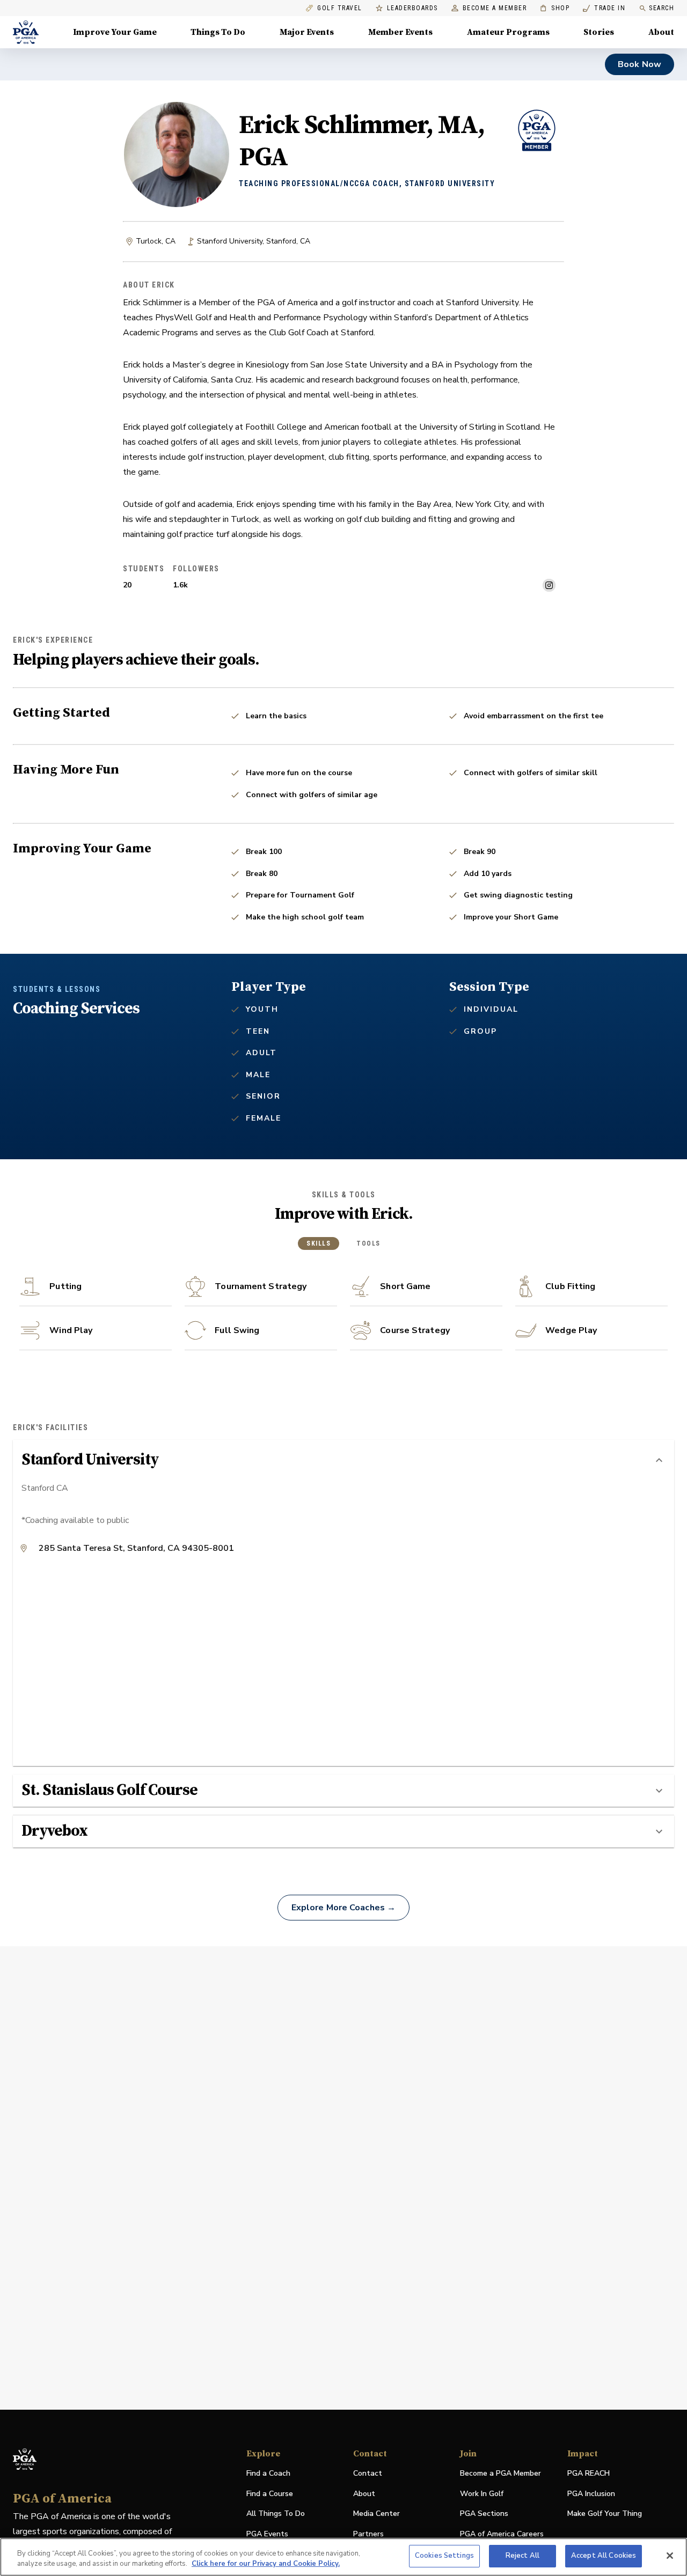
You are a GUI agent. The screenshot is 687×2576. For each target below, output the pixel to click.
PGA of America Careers (502, 2534)
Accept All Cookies (604, 2556)
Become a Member (495, 8)
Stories (599, 32)
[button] (343, 1460)
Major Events (307, 32)
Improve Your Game (115, 32)
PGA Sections (484, 2514)
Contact (368, 2473)
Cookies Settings (444, 2556)
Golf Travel (340, 8)
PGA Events (267, 2534)
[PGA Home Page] (26, 32)
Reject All (522, 2556)
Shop (555, 8)
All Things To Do (276, 2514)
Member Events (400, 32)
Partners (368, 2534)
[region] (343, 2557)
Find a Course (270, 2494)
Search (662, 8)
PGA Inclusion (591, 2494)
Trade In (604, 8)
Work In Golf (482, 2494)
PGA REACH (589, 2474)
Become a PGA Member (500, 2473)
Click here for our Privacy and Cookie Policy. (266, 2564)
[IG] (549, 585)
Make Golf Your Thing (605, 2514)
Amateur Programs (508, 32)
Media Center (377, 2514)
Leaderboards (412, 8)
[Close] (670, 2556)
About (661, 32)
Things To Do (218, 32)
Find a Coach (268, 2473)
